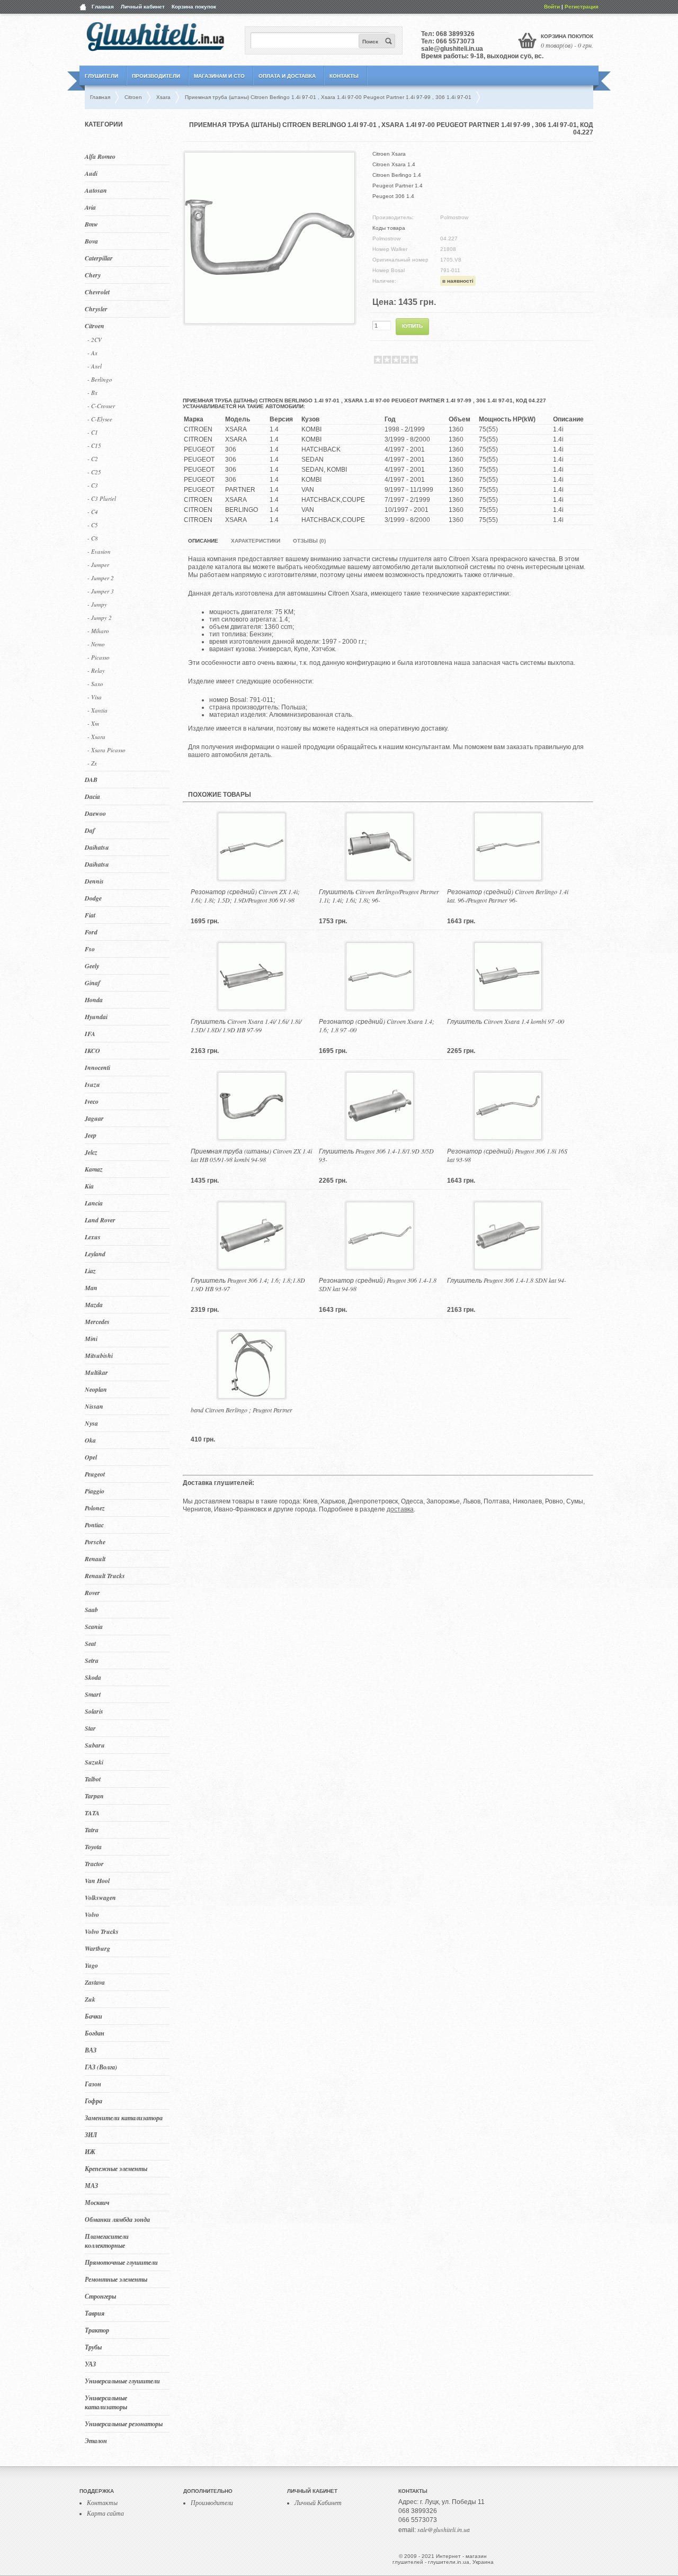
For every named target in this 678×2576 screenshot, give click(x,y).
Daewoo (95, 813)
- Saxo (95, 684)
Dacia (92, 796)
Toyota (93, 1847)
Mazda (94, 1305)
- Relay (96, 670)
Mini (91, 1339)
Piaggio (95, 1491)
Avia (90, 207)
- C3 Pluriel (102, 498)
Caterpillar (99, 258)
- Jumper (98, 565)
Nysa (91, 1423)
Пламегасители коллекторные (107, 2241)
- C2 (93, 459)
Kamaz (94, 1169)
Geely (92, 966)
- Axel (95, 366)
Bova (91, 241)
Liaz (90, 1271)
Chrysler (96, 309)
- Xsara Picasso (106, 750)
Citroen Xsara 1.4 (394, 164)
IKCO (92, 1051)
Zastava (95, 1982)
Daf (90, 830)
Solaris (94, 1711)
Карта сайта (105, 2513)
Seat (90, 1643)
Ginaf (92, 983)
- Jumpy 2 (100, 618)
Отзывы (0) (309, 541)
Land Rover (100, 1220)
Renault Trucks (105, 1576)
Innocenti (97, 1068)
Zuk (90, 1999)
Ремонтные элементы (116, 2279)
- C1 (93, 432)
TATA (92, 1813)
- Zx (92, 763)
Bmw (91, 224)
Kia (89, 1186)
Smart (93, 1694)
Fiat (90, 915)
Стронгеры (100, 2296)
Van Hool (97, 1881)
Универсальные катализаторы (106, 2402)
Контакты (344, 76)
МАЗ (91, 2186)
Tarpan (94, 1796)
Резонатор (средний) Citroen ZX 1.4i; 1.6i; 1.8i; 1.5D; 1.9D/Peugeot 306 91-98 (245, 896)
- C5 (93, 525)
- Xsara (96, 737)
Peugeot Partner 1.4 (398, 186)
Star (90, 1728)
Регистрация (582, 7)
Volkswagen (100, 1898)
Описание (203, 541)
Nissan (94, 1406)
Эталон (96, 2441)
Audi (91, 173)
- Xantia (97, 710)
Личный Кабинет (318, 2502)
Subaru (95, 1745)
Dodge (93, 898)
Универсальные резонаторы (124, 2424)
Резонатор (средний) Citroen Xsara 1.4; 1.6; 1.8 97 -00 (377, 1025)
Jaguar (94, 1118)
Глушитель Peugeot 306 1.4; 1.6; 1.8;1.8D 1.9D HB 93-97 (248, 1284)
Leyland (95, 1254)
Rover (92, 1593)
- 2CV (95, 340)
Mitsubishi (99, 1355)
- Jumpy (97, 604)
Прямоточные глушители (121, 2262)
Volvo (92, 1915)
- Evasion (99, 551)
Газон (93, 2084)
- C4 (93, 512)
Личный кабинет (143, 7)
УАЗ (90, 2364)
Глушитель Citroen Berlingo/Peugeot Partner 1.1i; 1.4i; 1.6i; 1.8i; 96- (379, 896)
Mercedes (97, 1322)
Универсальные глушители (122, 2381)
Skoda (93, 1677)
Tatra (92, 1830)
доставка (400, 1509)
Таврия (95, 2313)
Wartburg (97, 1948)
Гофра (93, 2101)
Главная (103, 7)
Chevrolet (97, 292)
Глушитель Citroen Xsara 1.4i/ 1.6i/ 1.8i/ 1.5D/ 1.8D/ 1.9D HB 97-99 (246, 1025)
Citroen (95, 326)
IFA (90, 1034)
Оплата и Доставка (287, 76)
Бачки (93, 2016)
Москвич (97, 2203)
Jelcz (91, 1152)
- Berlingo (100, 379)
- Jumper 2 (101, 578)
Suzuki (94, 1762)
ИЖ (90, 2152)
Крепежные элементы (116, 2169)
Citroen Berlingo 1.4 (397, 175)
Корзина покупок (194, 7)
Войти (552, 7)
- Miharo (98, 631)
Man (91, 1288)
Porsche (95, 1542)
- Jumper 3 (101, 591)
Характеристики (256, 541)
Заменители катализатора (124, 2118)
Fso (90, 949)
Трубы (93, 2347)
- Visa (95, 697)
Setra (92, 1660)
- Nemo (96, 644)
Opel (91, 1457)
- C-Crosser (101, 406)
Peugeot (95, 1474)
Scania (94, 1627)
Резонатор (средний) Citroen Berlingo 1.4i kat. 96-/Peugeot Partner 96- (508, 896)
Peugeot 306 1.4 (393, 196)
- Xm (93, 723)
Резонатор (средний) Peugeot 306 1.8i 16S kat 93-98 (507, 1155)
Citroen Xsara (389, 154)
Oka (90, 1440)
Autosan (96, 190)
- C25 (94, 472)
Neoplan (96, 1389)
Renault (95, 1559)
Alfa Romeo (100, 156)
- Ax (92, 353)
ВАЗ (91, 2050)
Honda (94, 1000)
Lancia (94, 1203)
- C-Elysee (100, 419)
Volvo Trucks (102, 1931)
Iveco (92, 1101)
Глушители (101, 76)
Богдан (95, 2033)
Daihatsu (97, 847)
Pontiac (94, 1525)
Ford (91, 932)
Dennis (94, 881)
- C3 (93, 485)
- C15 (94, 445)
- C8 (93, 538)
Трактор (97, 2330)
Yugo (91, 1965)
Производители (156, 76)
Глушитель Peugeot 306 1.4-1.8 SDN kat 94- (507, 1280)
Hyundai (96, 1017)
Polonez (95, 1508)
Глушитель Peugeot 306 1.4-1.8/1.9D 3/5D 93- (376, 1155)
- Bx (92, 393)
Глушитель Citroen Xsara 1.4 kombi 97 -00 (506, 1021)
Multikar (96, 1372)
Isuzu (92, 1084)
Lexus (93, 1237)
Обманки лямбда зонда (117, 2219)
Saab (91, 1610)
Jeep (91, 1135)
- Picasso (99, 657)
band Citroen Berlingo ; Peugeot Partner (242, 1410)
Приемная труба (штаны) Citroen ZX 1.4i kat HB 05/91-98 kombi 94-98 (251, 1155)
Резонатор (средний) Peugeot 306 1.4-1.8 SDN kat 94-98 (378, 1284)
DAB (91, 780)
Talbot (93, 1779)
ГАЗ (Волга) (101, 2067)
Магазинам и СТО (219, 76)
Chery (93, 275)
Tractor (94, 1864)
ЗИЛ (91, 2135)
